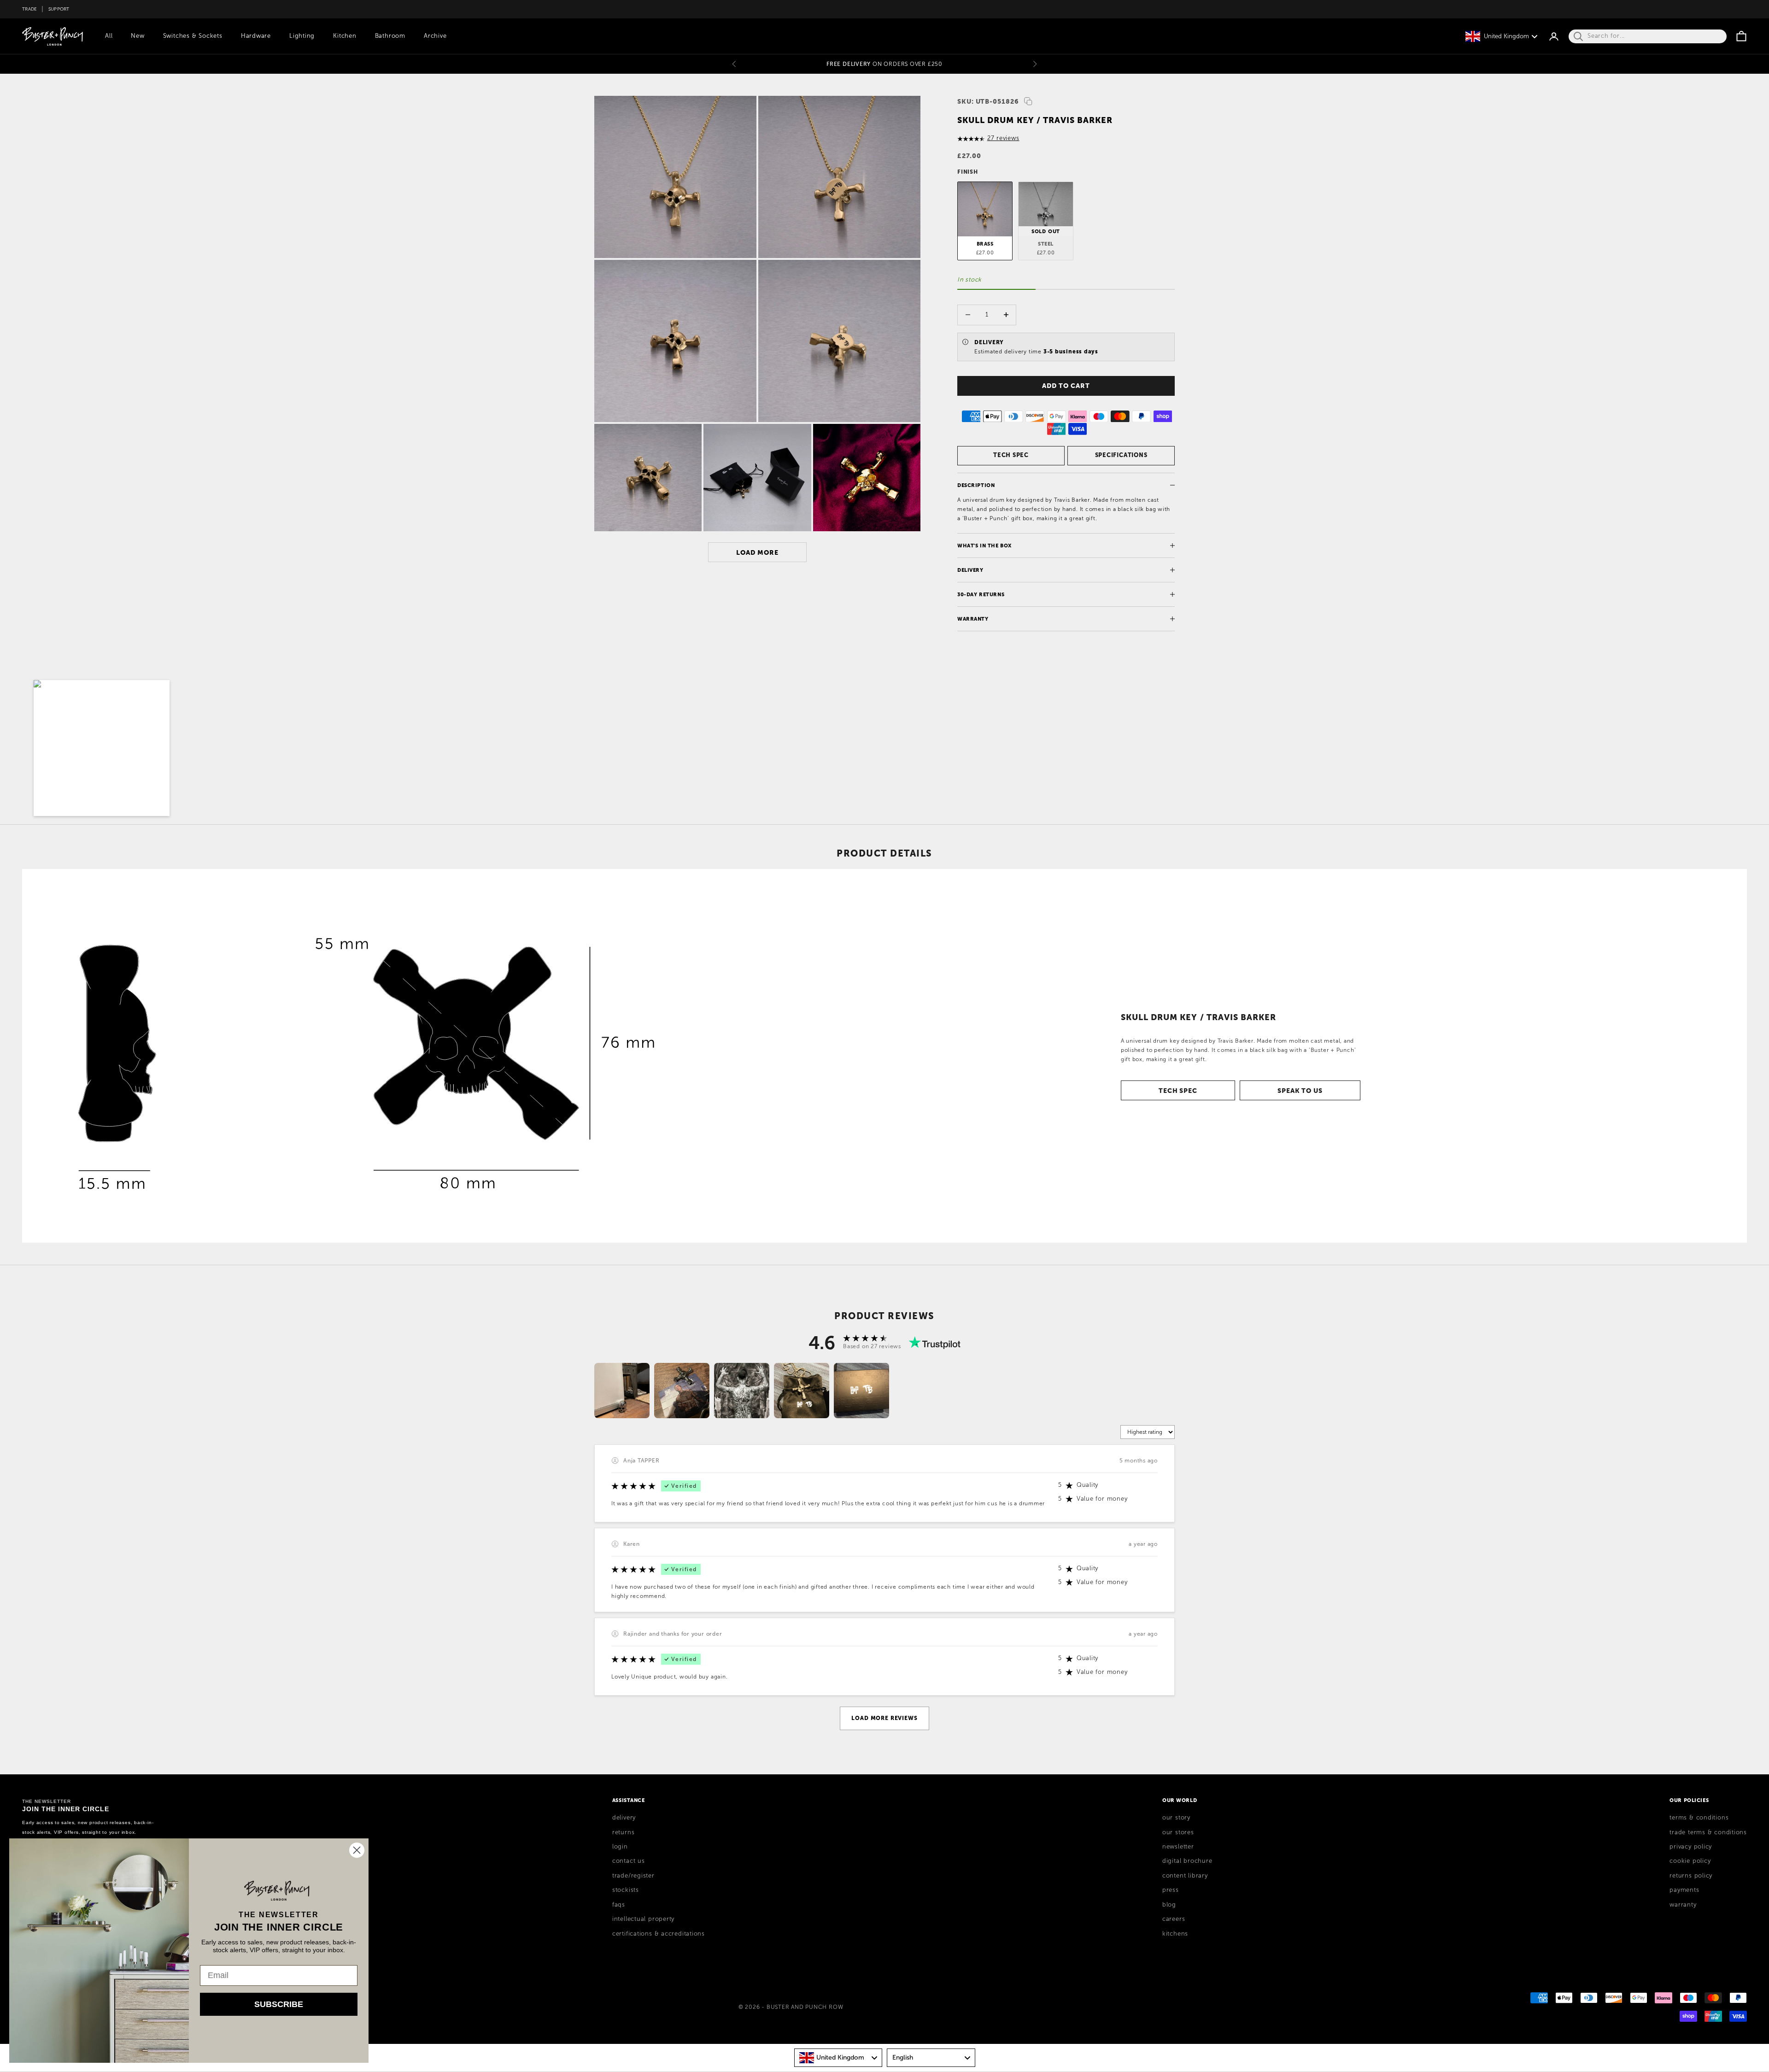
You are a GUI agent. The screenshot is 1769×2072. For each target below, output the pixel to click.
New (138, 36)
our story (1176, 1818)
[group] (622, 1391)
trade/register (633, 1876)
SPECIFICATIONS (1121, 455)
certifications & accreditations (659, 1934)
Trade (29, 9)
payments (1684, 1890)
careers (1174, 1919)
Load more (757, 552)
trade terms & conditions (1708, 1832)
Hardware (256, 36)
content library (1185, 1876)
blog (1169, 1905)
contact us (629, 1861)
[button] (102, 748)
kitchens (1175, 1934)
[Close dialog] (357, 1850)
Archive (435, 36)
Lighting (302, 36)
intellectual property (643, 1919)
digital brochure (1187, 1861)
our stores (1178, 1832)
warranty (1683, 1905)
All (109, 36)
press (1171, 1890)
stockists (626, 1890)
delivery (624, 1818)
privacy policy (1691, 1847)
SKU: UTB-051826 (988, 101)
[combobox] (838, 2058)
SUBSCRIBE (279, 2004)
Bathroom (390, 36)
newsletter (1178, 1847)
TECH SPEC (1011, 455)
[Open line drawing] (367, 1056)
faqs (619, 1905)
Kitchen (345, 36)
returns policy (1691, 1876)
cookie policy (1690, 1861)
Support (59, 9)
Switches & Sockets (193, 36)
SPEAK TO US (1300, 1091)
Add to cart (1066, 386)
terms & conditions (1699, 1818)
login (620, 1847)
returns (623, 1832)
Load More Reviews (884, 1718)
